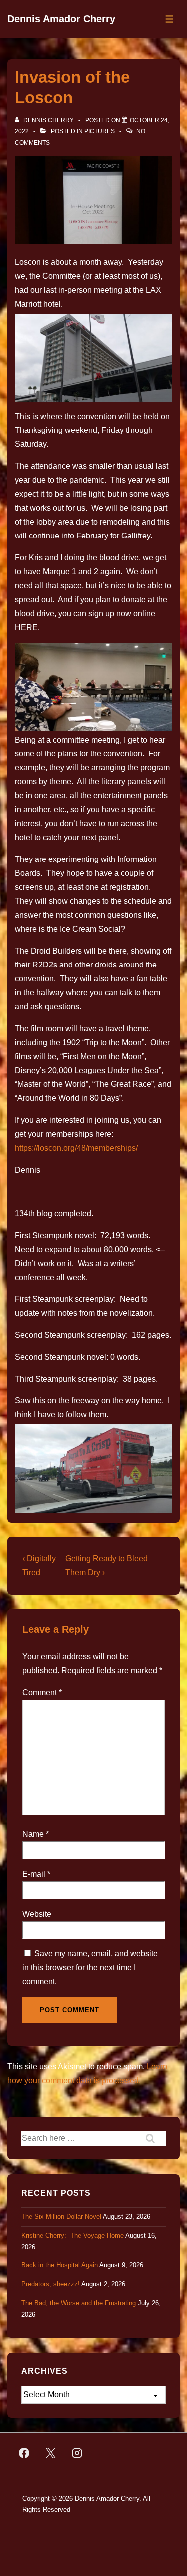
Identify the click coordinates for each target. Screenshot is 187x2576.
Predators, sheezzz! (51, 2284)
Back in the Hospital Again (60, 2265)
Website (37, 1914)
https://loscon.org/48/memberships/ (76, 1148)
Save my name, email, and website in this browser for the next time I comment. (90, 1968)
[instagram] (77, 2453)
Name (33, 1834)
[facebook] (24, 2453)
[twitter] (51, 2453)
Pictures (99, 131)
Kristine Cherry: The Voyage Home (73, 2235)
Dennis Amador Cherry (61, 19)
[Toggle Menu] (169, 19)
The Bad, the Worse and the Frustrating (79, 2303)
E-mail (34, 1874)
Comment (42, 1692)
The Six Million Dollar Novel (61, 2216)
